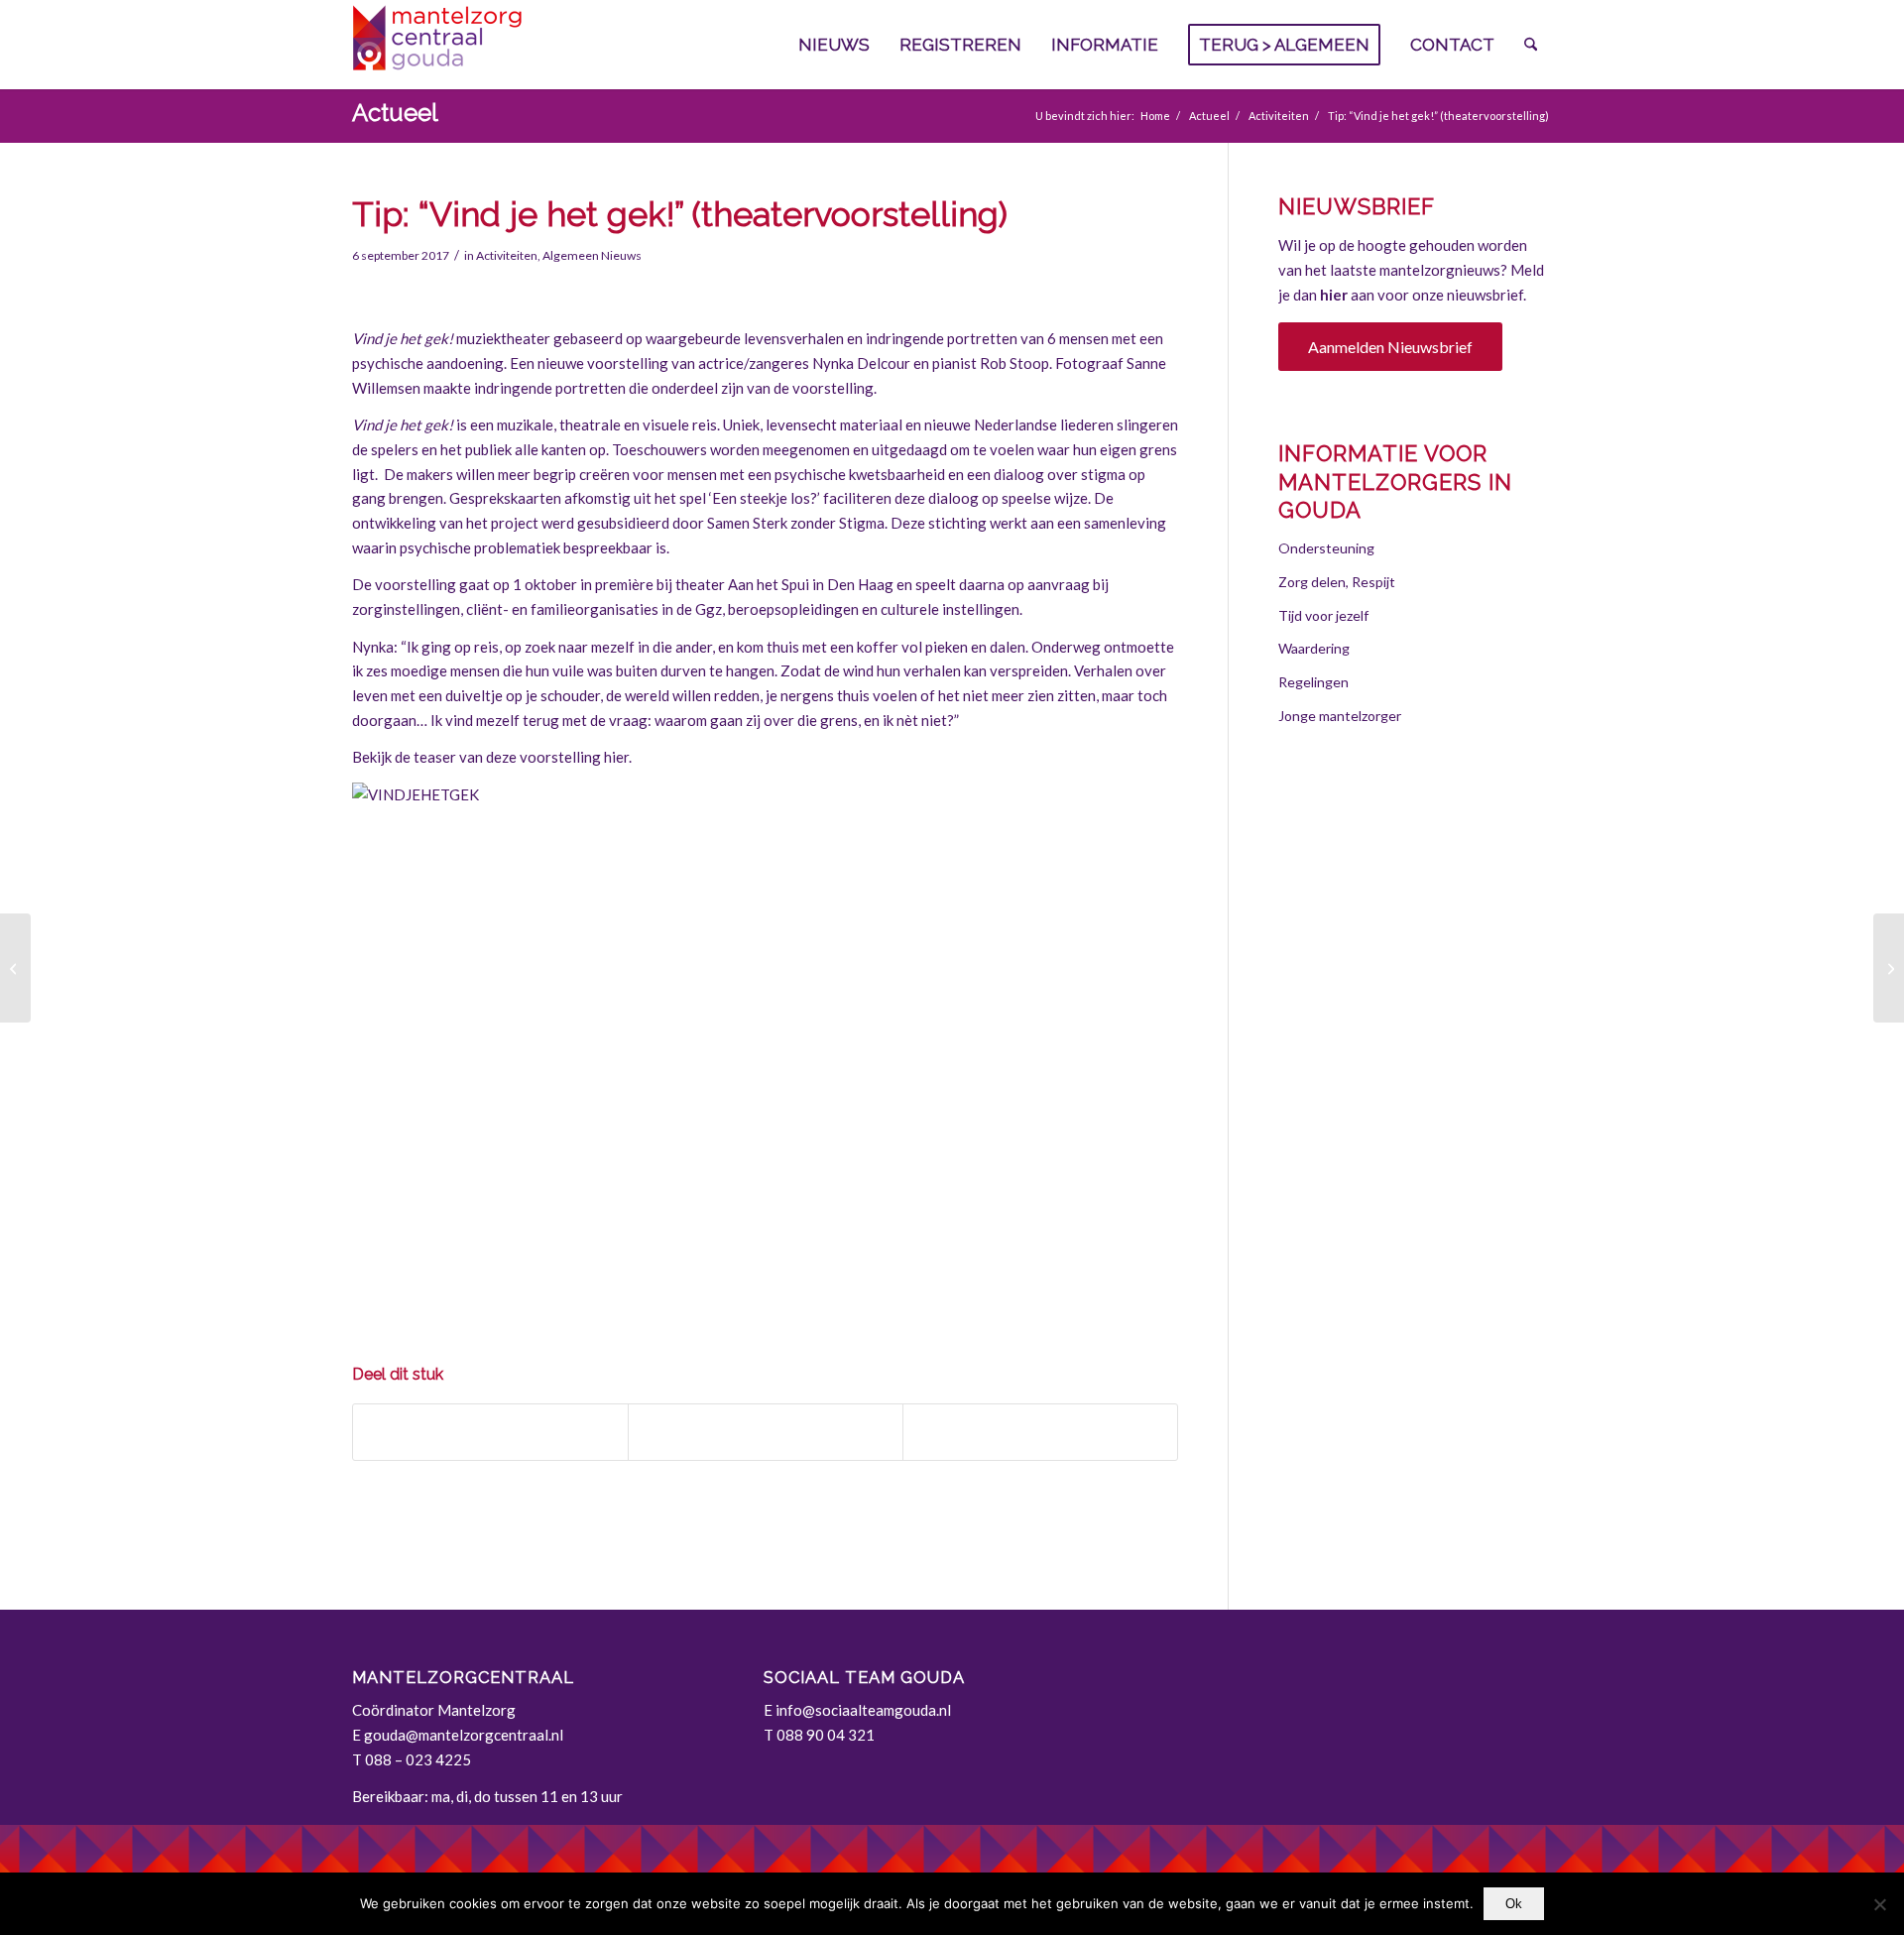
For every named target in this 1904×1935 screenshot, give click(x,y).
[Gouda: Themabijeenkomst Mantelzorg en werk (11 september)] (15, 968)
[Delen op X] (766, 1432)
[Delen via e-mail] (1040, 1432)
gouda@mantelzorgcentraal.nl (464, 1735)
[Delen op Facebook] (490, 1432)
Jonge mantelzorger (1340, 716)
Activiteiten (507, 255)
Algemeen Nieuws (592, 255)
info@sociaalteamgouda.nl (863, 1710)
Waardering (1314, 648)
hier (1334, 295)
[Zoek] (1531, 45)
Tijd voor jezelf (1323, 615)
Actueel (395, 113)
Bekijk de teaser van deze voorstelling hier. (492, 757)
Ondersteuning (1326, 548)
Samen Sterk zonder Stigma (796, 523)
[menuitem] (834, 45)
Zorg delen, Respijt (1337, 582)
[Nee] (1879, 1904)
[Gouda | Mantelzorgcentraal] (501, 45)
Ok (1514, 1904)
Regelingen (1313, 682)
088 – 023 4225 (418, 1759)
